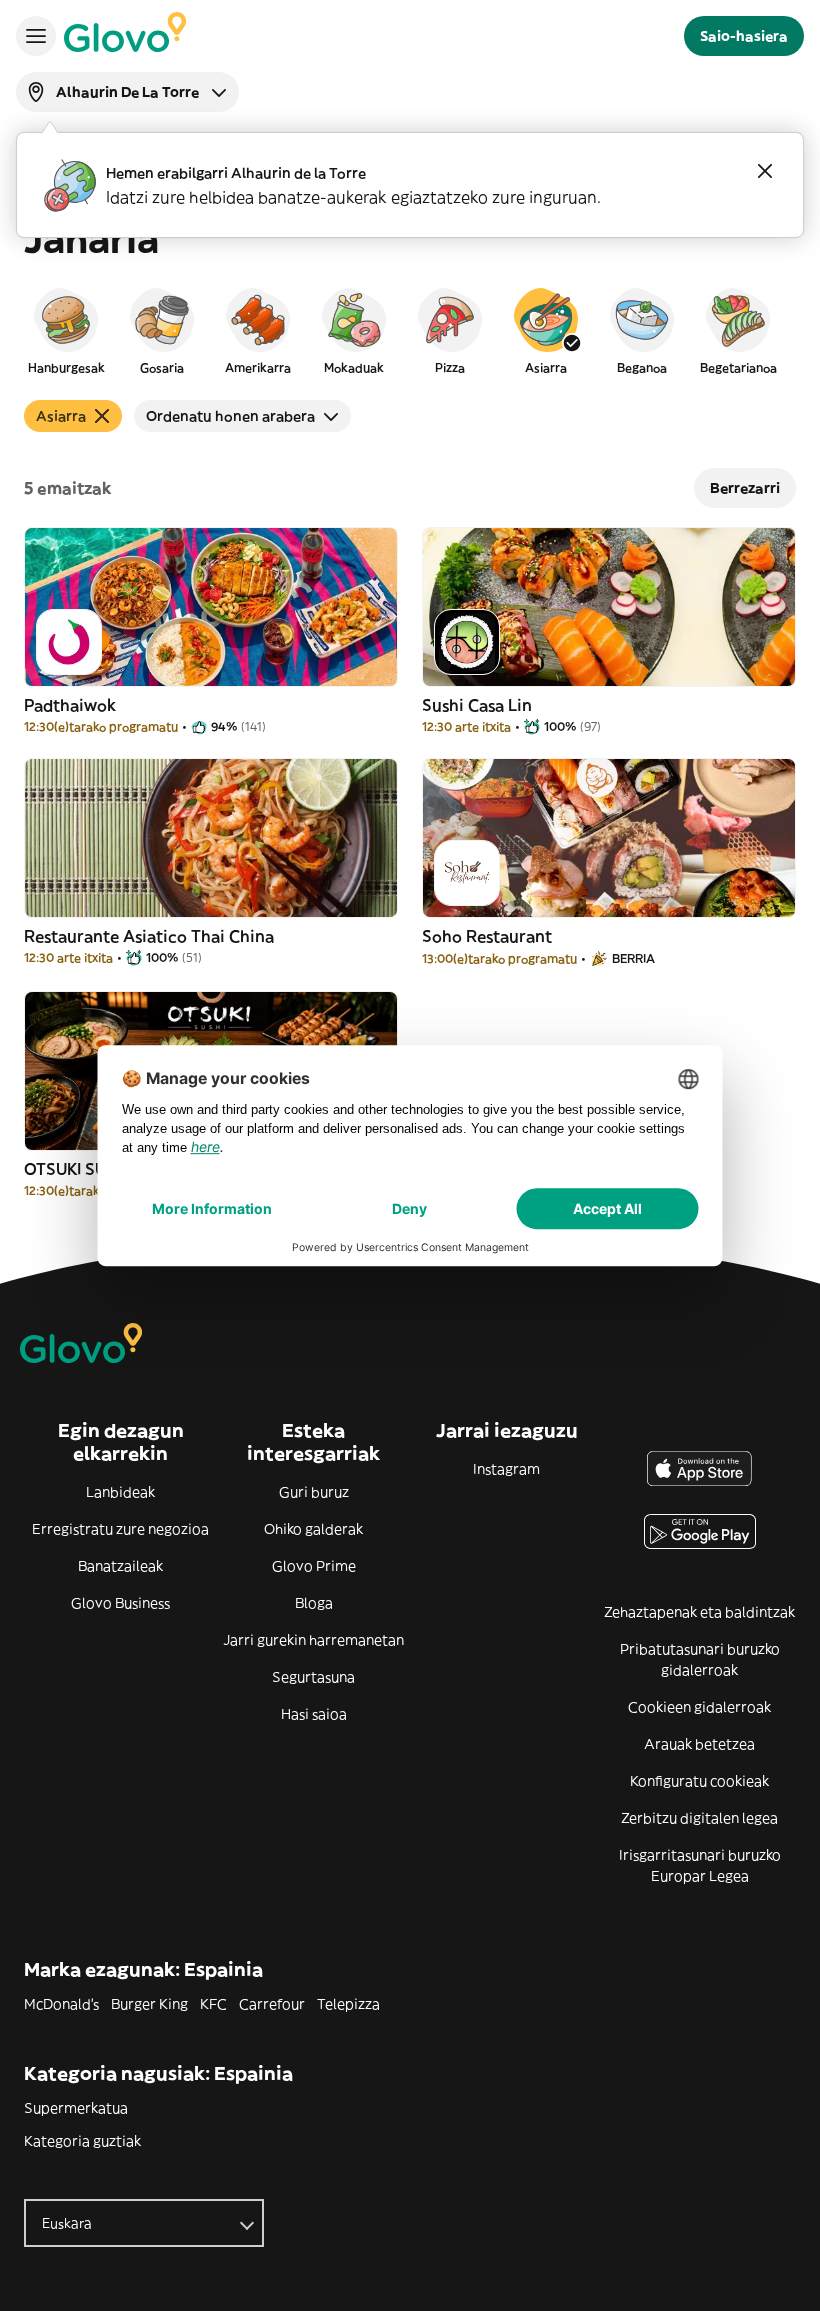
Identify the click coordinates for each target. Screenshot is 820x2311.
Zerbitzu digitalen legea (699, 1818)
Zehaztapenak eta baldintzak (699, 1612)
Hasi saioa (314, 1714)
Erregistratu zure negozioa (120, 1529)
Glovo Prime (314, 1566)
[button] (66, 330)
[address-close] (765, 171)
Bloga (314, 1603)
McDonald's (61, 2004)
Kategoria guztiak (82, 2141)
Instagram (506, 1469)
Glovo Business (120, 1603)
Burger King (149, 2004)
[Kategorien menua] (36, 36)
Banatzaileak (120, 1566)
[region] (410, 330)
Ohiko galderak (313, 1529)
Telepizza (348, 2004)
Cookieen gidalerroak (699, 1707)
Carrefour (272, 2004)
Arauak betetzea (699, 1744)
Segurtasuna (313, 1677)
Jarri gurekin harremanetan (313, 1640)
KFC (213, 2004)
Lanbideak (120, 1492)
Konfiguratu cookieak (699, 1781)
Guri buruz (314, 1492)
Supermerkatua (76, 2108)
